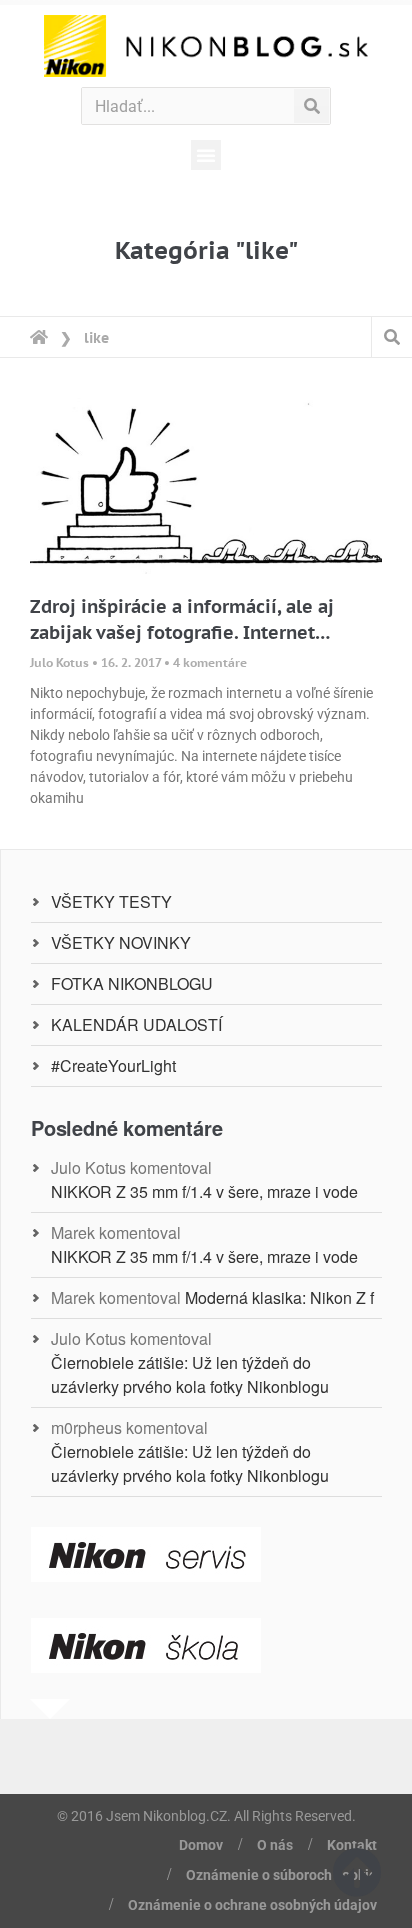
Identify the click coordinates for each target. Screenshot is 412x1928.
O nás (275, 1845)
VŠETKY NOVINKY (121, 942)
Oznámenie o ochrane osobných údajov (252, 1905)
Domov (201, 1845)
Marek (73, 1232)
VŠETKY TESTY (111, 901)
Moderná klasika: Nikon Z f (279, 1297)
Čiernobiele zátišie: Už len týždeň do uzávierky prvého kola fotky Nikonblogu (190, 1374)
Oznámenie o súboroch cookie (281, 1875)
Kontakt (352, 1845)
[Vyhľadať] (311, 106)
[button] (206, 155)
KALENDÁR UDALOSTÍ (136, 1024)
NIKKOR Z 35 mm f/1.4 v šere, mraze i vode (204, 1191)
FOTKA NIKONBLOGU (132, 983)
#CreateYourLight (113, 1065)
